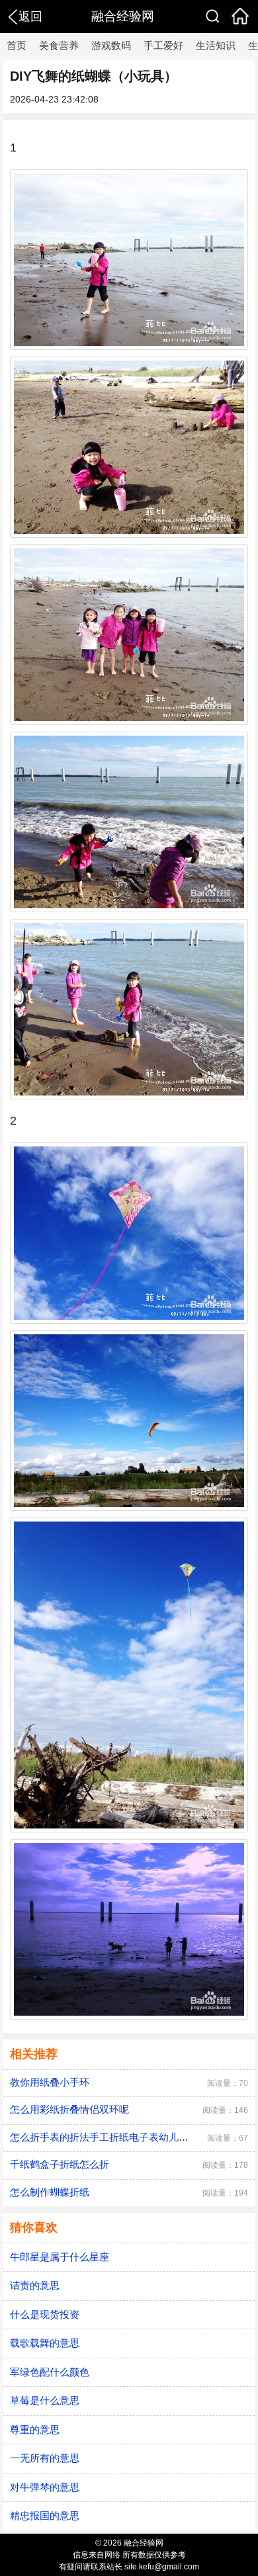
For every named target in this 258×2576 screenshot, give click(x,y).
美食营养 (59, 45)
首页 (17, 45)
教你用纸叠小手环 (50, 2082)
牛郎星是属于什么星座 (60, 2257)
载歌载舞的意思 (45, 2343)
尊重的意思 (35, 2429)
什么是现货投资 (45, 2314)
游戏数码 (111, 45)
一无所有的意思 (45, 2458)
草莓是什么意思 (45, 2400)
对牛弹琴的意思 (45, 2487)
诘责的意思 (35, 2285)
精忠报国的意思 (45, 2515)
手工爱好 (163, 45)
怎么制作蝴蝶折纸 (50, 2192)
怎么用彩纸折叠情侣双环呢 (69, 2109)
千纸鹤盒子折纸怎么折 (60, 2164)
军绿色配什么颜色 (50, 2372)
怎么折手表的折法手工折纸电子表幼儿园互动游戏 (119, 2137)
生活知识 (216, 45)
